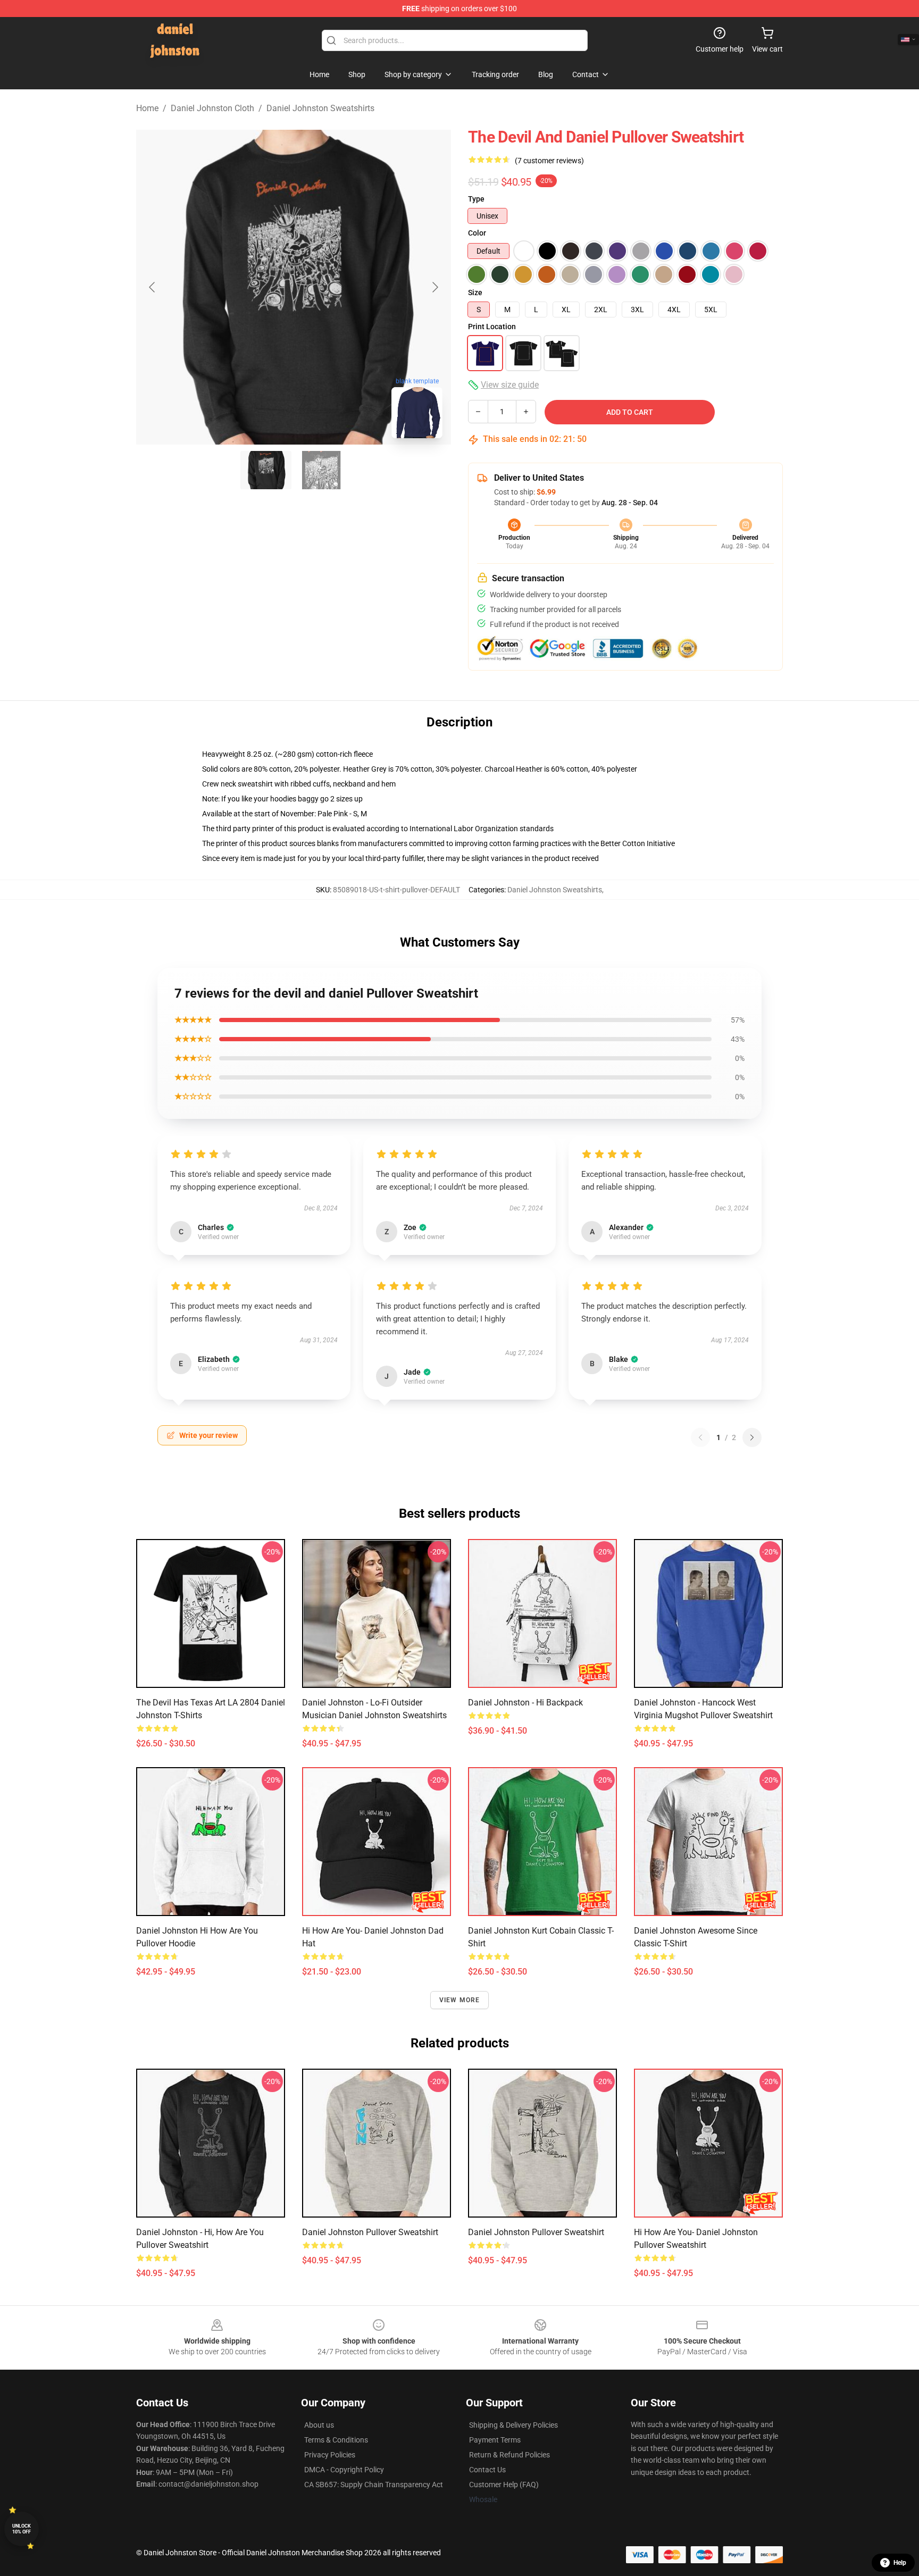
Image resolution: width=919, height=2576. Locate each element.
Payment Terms (495, 2440)
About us (319, 2425)
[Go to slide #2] (321, 470)
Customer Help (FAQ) (504, 2485)
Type (476, 199)
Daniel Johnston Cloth (212, 108)
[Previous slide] (153, 287)
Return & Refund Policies (509, 2455)
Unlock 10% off (22, 2529)
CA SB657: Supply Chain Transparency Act (374, 2485)
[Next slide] (435, 287)
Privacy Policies (330, 2455)
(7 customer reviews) (549, 161)
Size (475, 292)
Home (147, 108)
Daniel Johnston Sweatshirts (320, 108)
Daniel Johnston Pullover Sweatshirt (370, 2232)
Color (477, 233)
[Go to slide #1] (266, 470)
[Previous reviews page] (700, 1437)
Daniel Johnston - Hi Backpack (525, 1703)
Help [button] (900, 2563)
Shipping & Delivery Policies (513, 2425)
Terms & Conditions (336, 2440)
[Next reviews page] (752, 1437)
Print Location (492, 327)
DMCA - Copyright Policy (344, 2470)
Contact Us (487, 2470)
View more (460, 2000)
